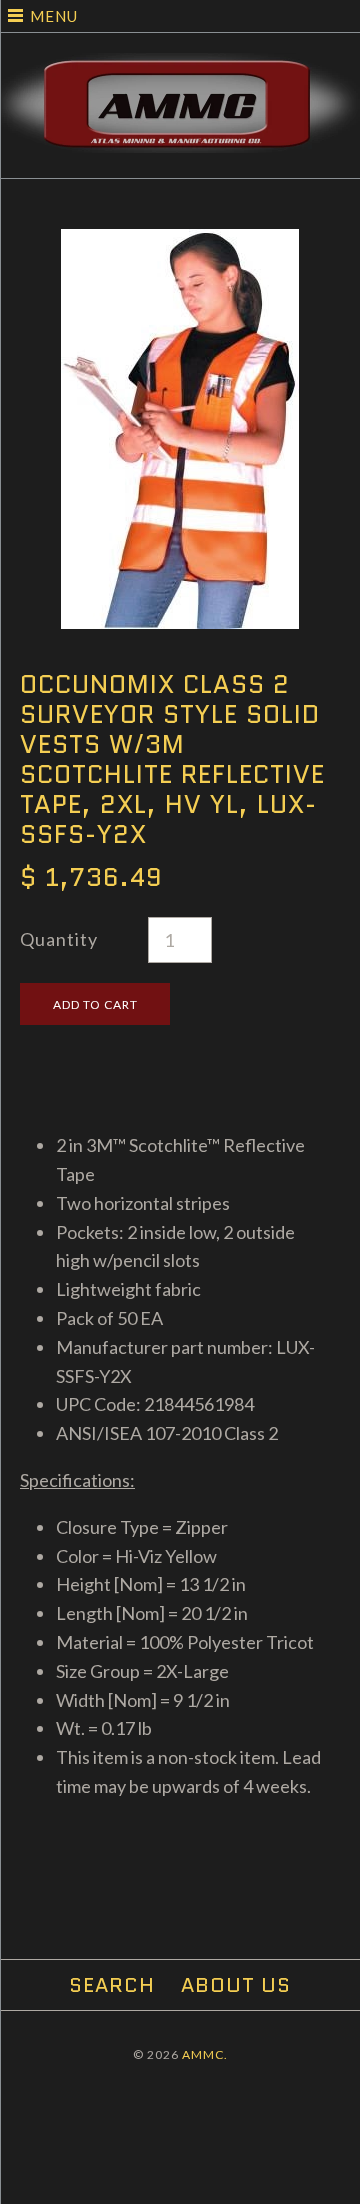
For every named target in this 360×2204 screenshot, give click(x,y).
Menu (54, 16)
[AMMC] (180, 67)
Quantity (59, 939)
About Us (236, 1985)
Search (112, 1985)
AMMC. (205, 2054)
